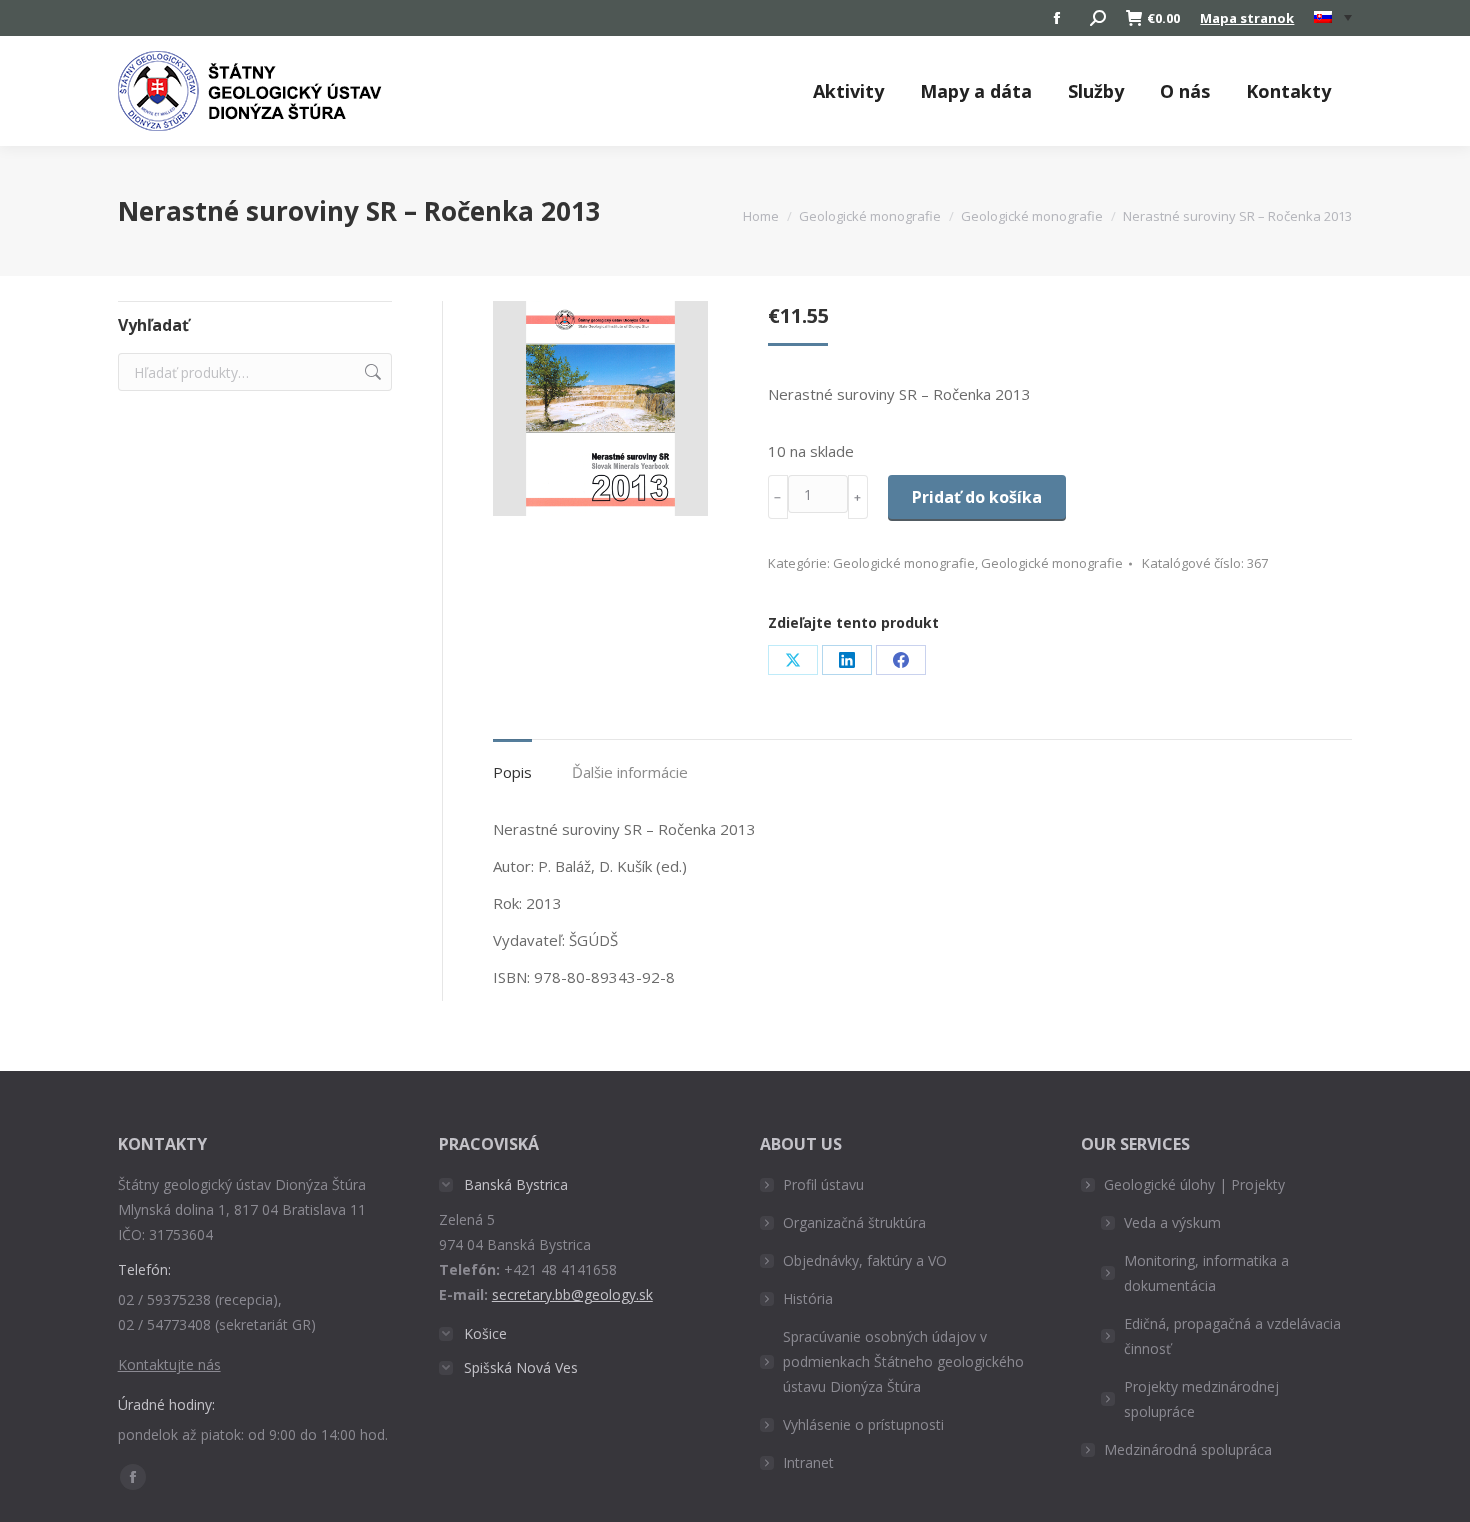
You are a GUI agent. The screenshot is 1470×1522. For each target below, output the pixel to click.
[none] (1333, 18)
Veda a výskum (1172, 1222)
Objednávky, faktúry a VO (865, 1260)
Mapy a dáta (976, 91)
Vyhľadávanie (371, 372)
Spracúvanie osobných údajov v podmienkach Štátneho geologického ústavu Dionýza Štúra (903, 1361)
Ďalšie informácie (630, 772)
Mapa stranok (1247, 18)
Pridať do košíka (977, 497)
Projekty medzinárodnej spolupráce (1201, 1399)
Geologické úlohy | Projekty (1194, 1184)
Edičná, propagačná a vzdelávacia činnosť (1232, 1336)
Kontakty (1288, 91)
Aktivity (848, 91)
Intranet (808, 1462)
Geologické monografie (904, 563)
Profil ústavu (823, 1184)
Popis (512, 772)
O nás (1185, 91)
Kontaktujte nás (169, 1364)
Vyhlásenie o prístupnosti (863, 1424)
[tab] (512, 762)
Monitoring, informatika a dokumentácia (1206, 1273)
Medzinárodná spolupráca (1188, 1449)
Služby (1096, 91)
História (808, 1298)
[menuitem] (1333, 18)
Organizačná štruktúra (854, 1222)
